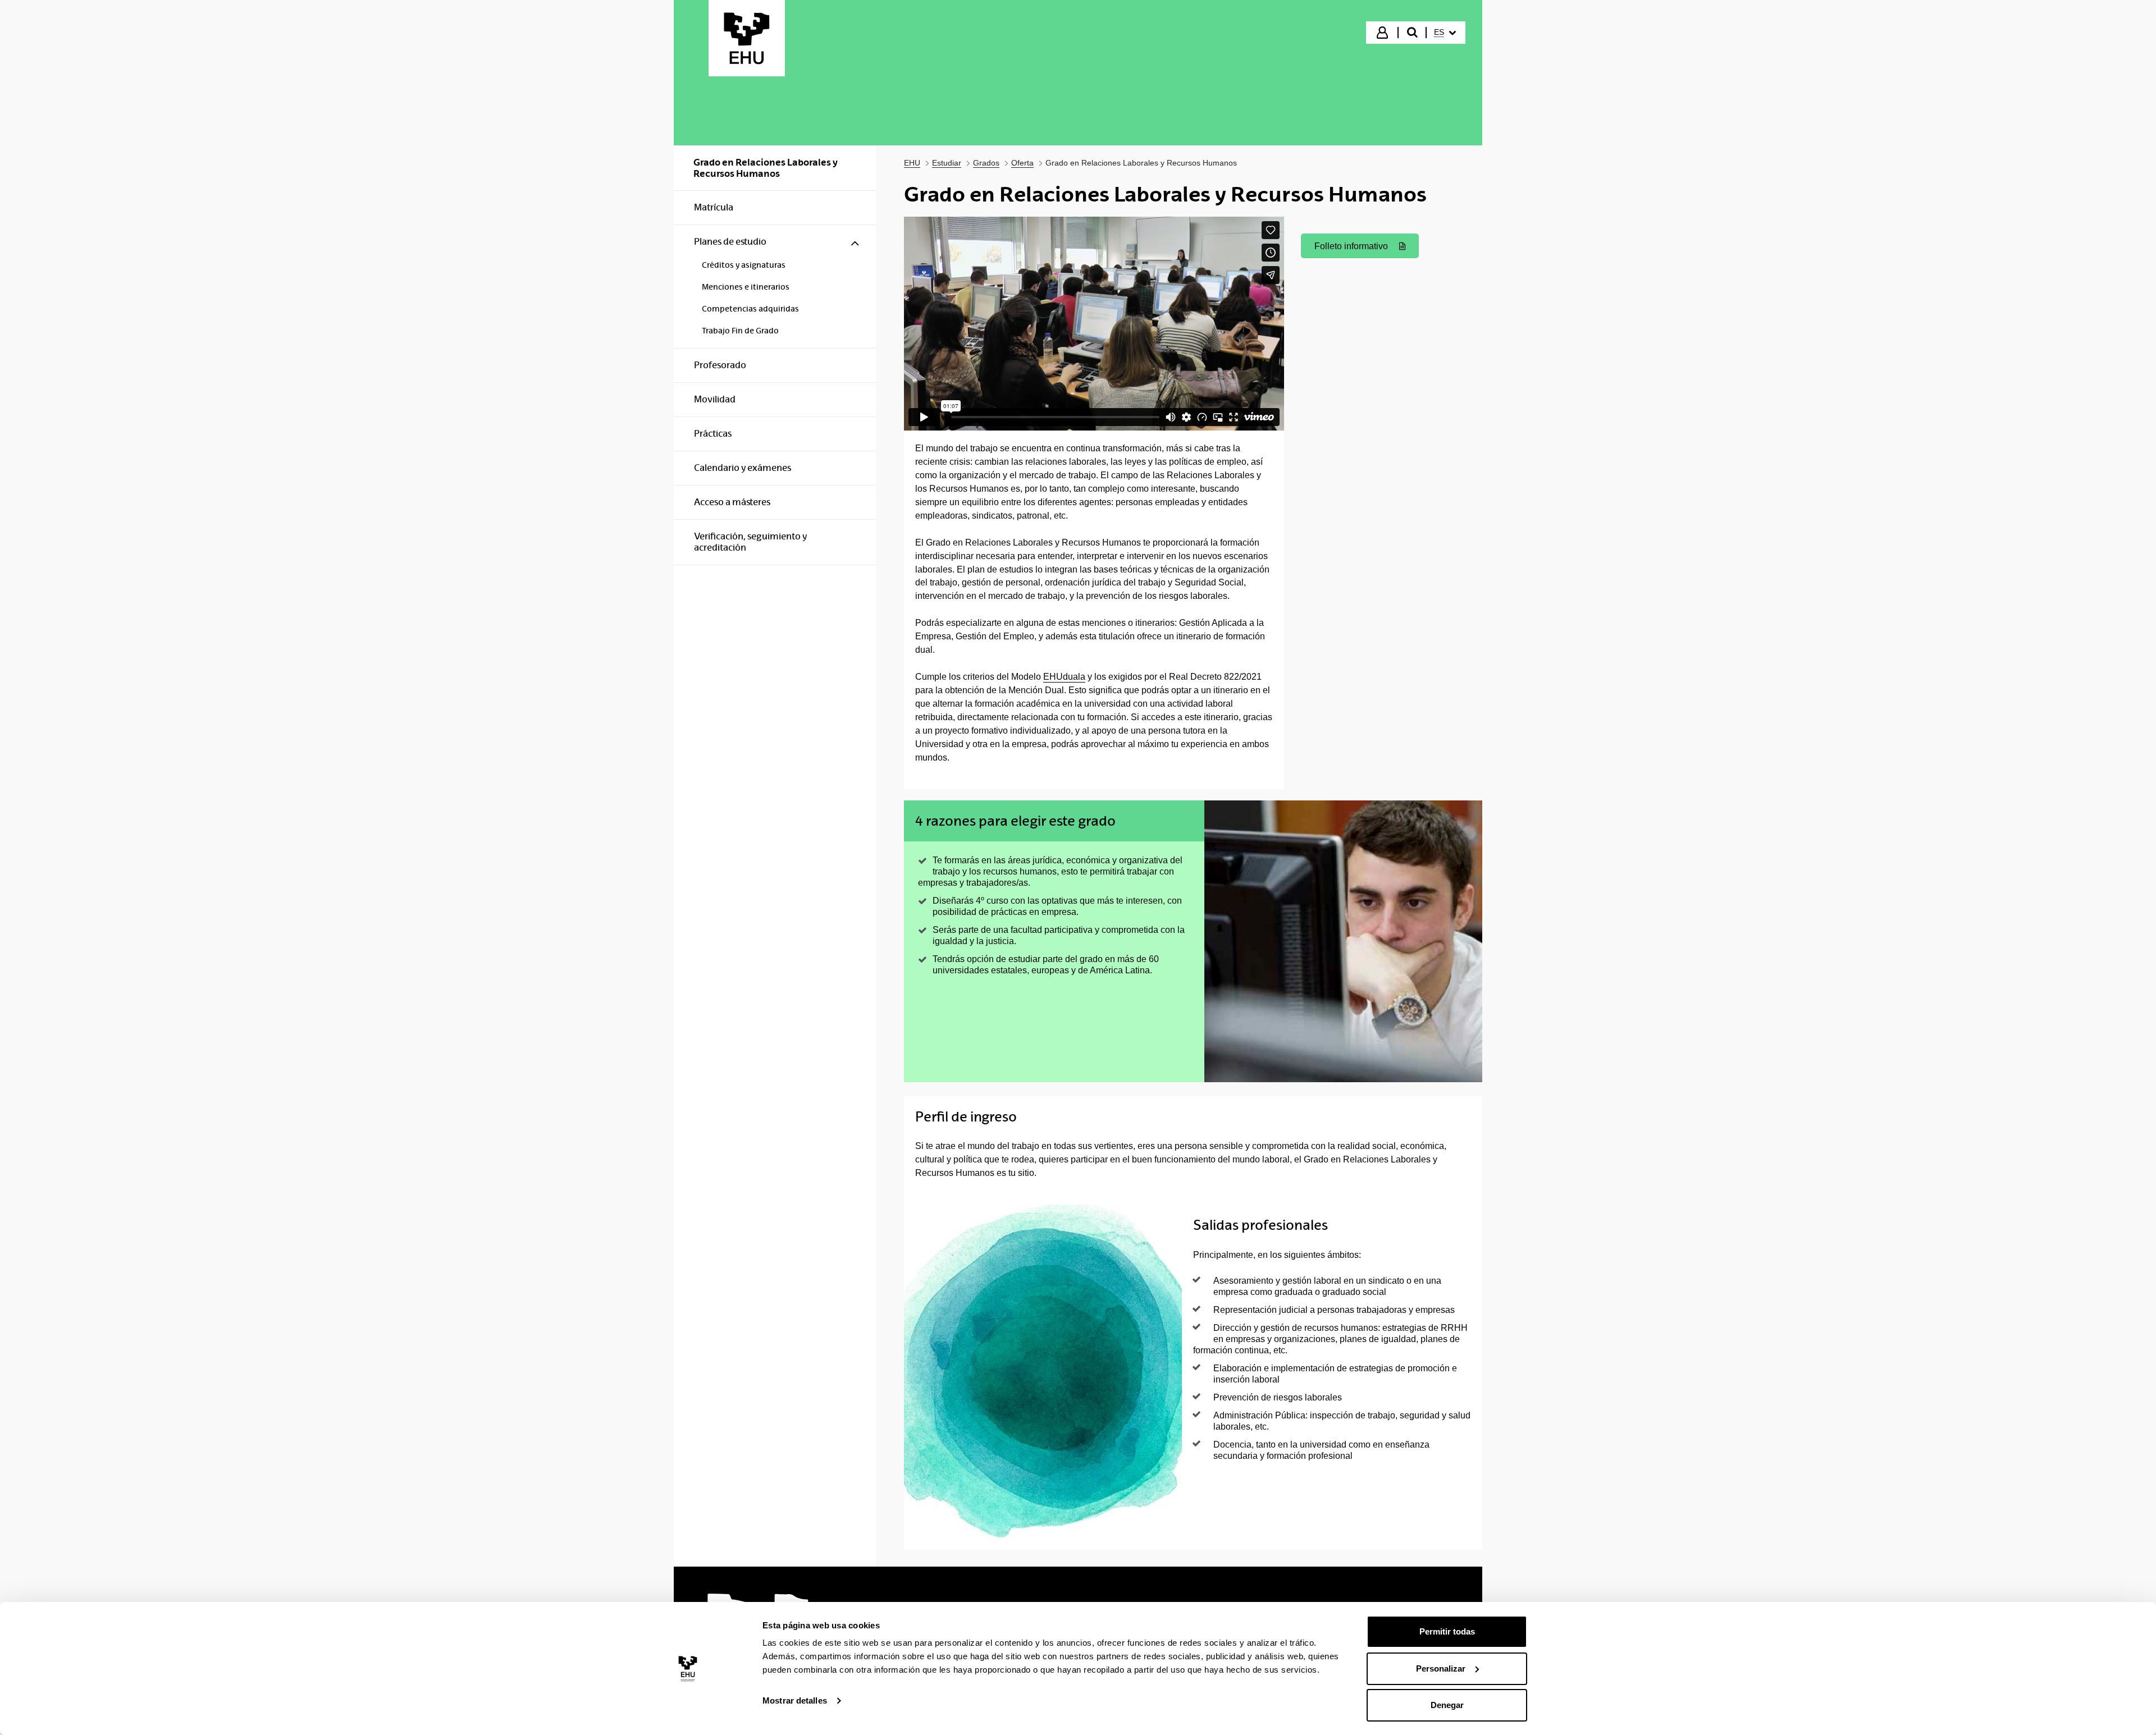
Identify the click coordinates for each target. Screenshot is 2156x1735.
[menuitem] (1445, 33)
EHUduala (1064, 677)
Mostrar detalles (795, 1700)
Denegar (1447, 1705)
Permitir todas (1447, 1631)
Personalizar (1441, 1668)
